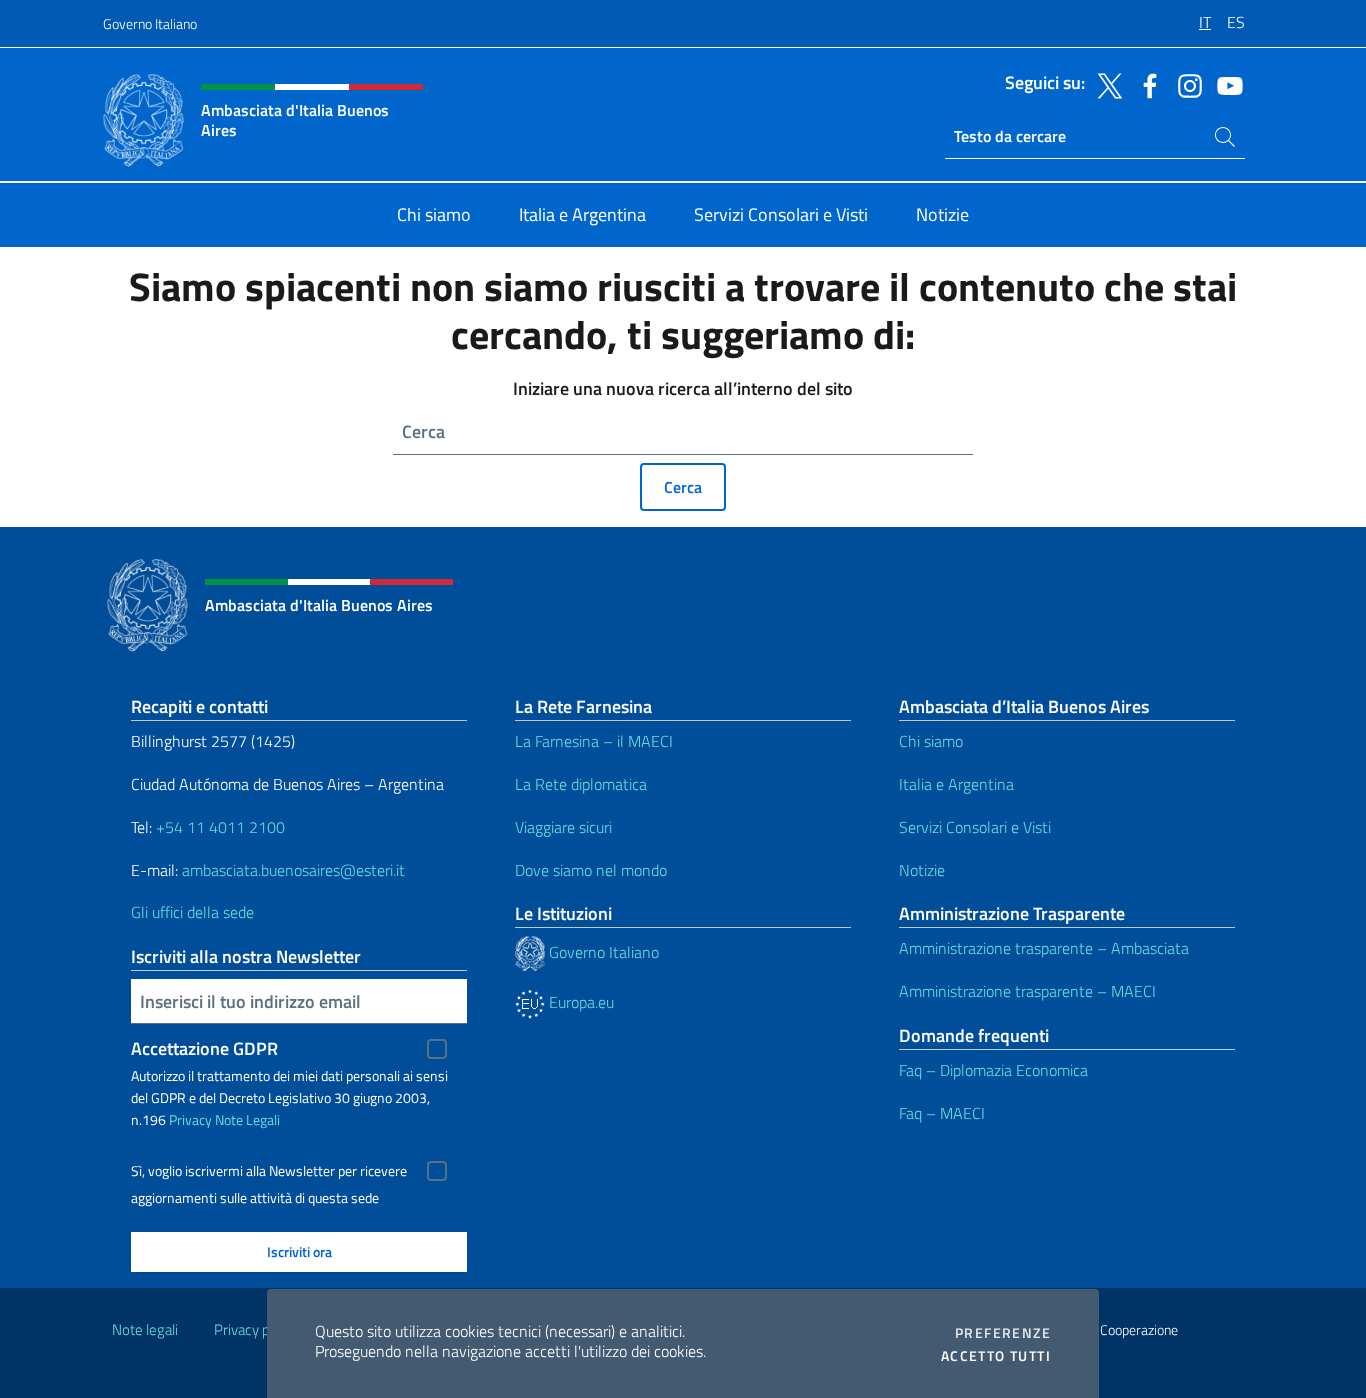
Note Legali (247, 1119)
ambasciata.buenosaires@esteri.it (293, 870)
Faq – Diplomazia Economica (993, 1070)
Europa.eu (579, 1002)
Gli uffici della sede (192, 912)
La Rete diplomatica (581, 784)
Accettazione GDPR (204, 1048)
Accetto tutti (996, 1356)
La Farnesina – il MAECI (594, 741)
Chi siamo (931, 741)
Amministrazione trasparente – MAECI (1027, 991)
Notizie (922, 870)
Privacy (190, 1119)
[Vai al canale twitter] (1105, 84)
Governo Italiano (150, 23)
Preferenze (1003, 1333)
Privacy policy (256, 1329)
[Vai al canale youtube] (1225, 84)
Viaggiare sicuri (563, 827)
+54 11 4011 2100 (218, 827)
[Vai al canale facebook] (1145, 84)
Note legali (145, 1329)
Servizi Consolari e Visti (975, 827)
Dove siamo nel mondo (591, 870)
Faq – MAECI (942, 1113)
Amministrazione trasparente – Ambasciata (1044, 948)
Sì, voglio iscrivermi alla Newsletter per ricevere (269, 1171)
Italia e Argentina (956, 784)
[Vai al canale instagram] (1185, 84)
